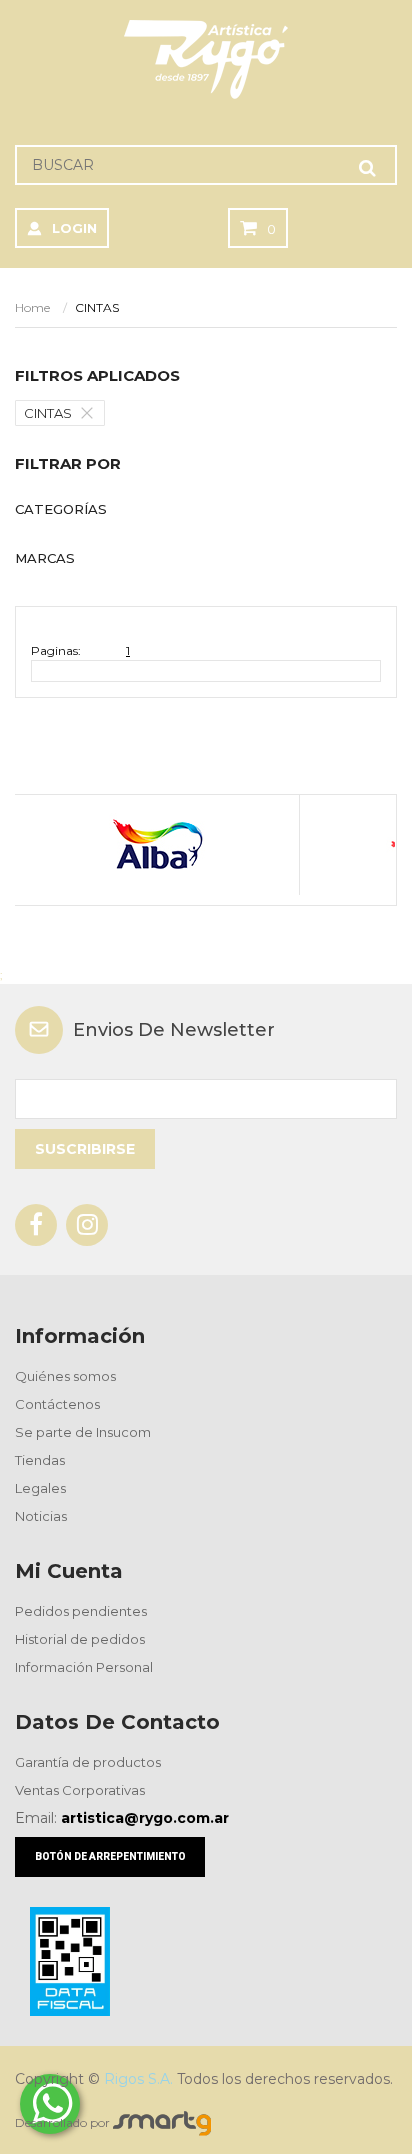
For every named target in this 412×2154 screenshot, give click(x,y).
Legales (40, 1488)
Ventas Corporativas (80, 1790)
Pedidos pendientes (81, 1611)
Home (32, 307)
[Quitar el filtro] (92, 413)
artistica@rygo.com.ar (145, 1818)
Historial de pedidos (80, 1639)
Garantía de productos (88, 1762)
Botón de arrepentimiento (110, 1856)
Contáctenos (57, 1404)
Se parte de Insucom (83, 1432)
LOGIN (74, 228)
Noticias (41, 1516)
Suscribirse (85, 1149)
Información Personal (84, 1667)
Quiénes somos (65, 1376)
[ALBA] (156, 845)
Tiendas (40, 1460)
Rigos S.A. (138, 2079)
